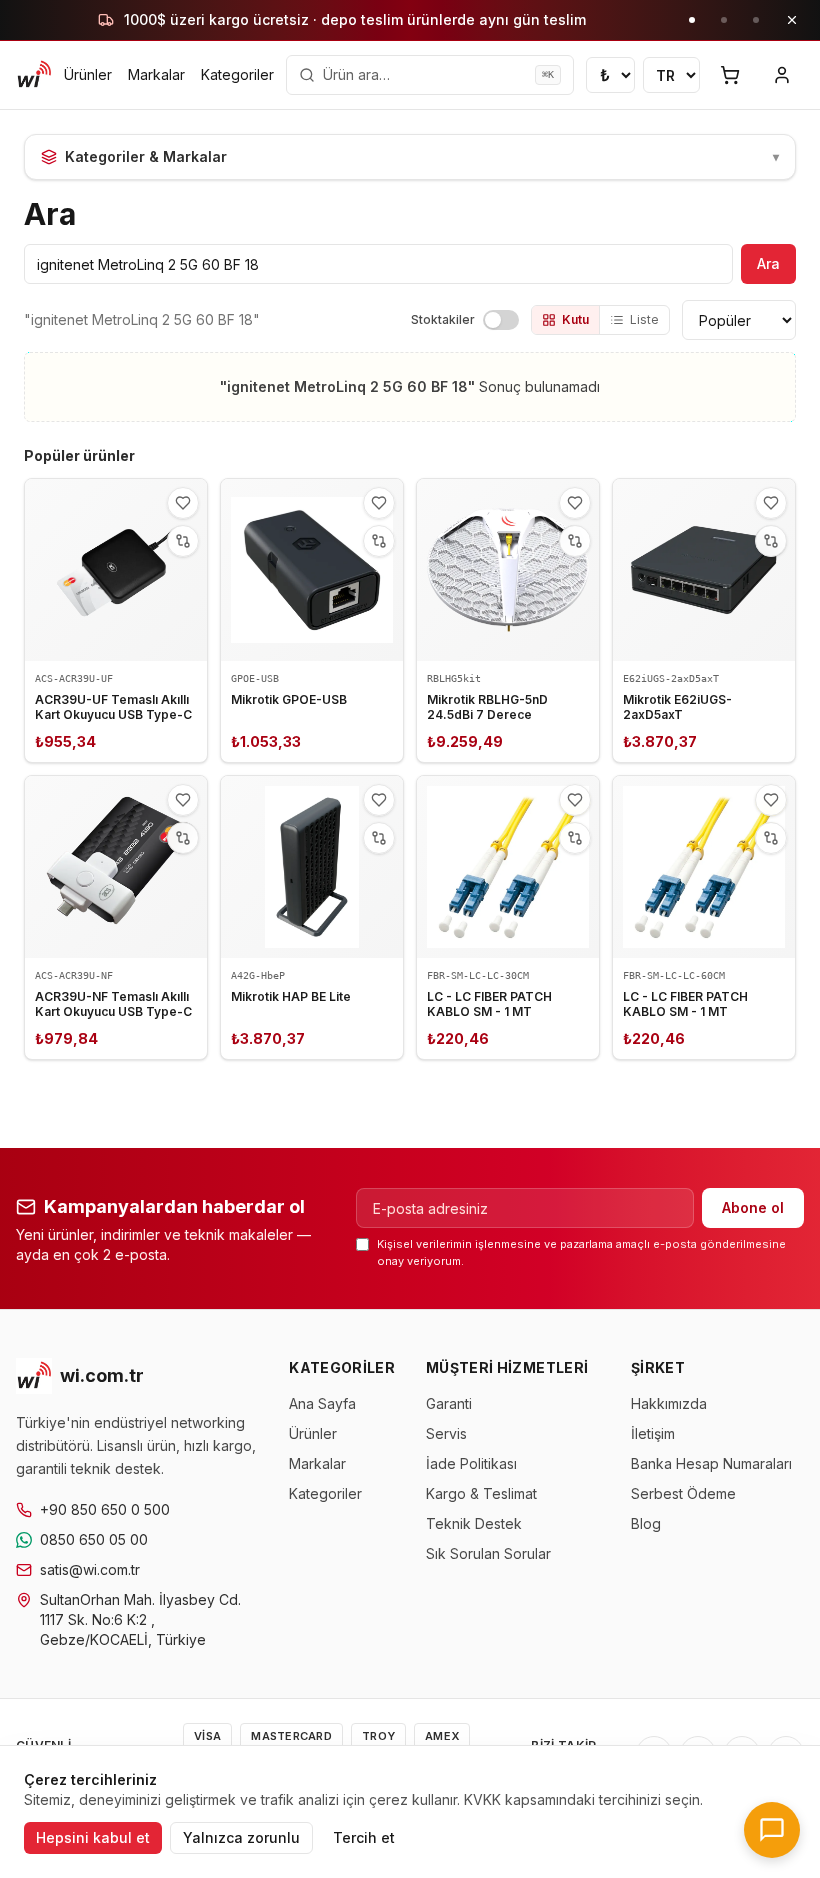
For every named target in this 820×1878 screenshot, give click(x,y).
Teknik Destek (474, 1523)
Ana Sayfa (322, 1403)
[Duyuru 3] (756, 20)
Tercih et (364, 1837)
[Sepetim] (730, 75)
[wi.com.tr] (34, 75)
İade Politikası (471, 1463)
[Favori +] (183, 503)
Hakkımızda (669, 1403)
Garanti (449, 1403)
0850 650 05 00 (94, 1539)
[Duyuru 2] (724, 20)
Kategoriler (237, 74)
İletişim (653, 1433)
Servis (446, 1433)
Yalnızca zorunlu (241, 1837)
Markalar (156, 74)
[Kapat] (792, 20)
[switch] (501, 320)
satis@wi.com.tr (90, 1569)
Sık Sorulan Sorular (488, 1553)
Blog (646, 1523)
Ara (768, 263)
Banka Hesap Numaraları (711, 1463)
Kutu (575, 319)
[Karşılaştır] (183, 541)
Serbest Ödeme (683, 1493)
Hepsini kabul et (93, 1837)
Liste (644, 319)
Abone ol (753, 1207)
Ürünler (88, 74)
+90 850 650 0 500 (105, 1509)
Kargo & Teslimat (481, 1493)
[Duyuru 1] (692, 20)
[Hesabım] (782, 75)
